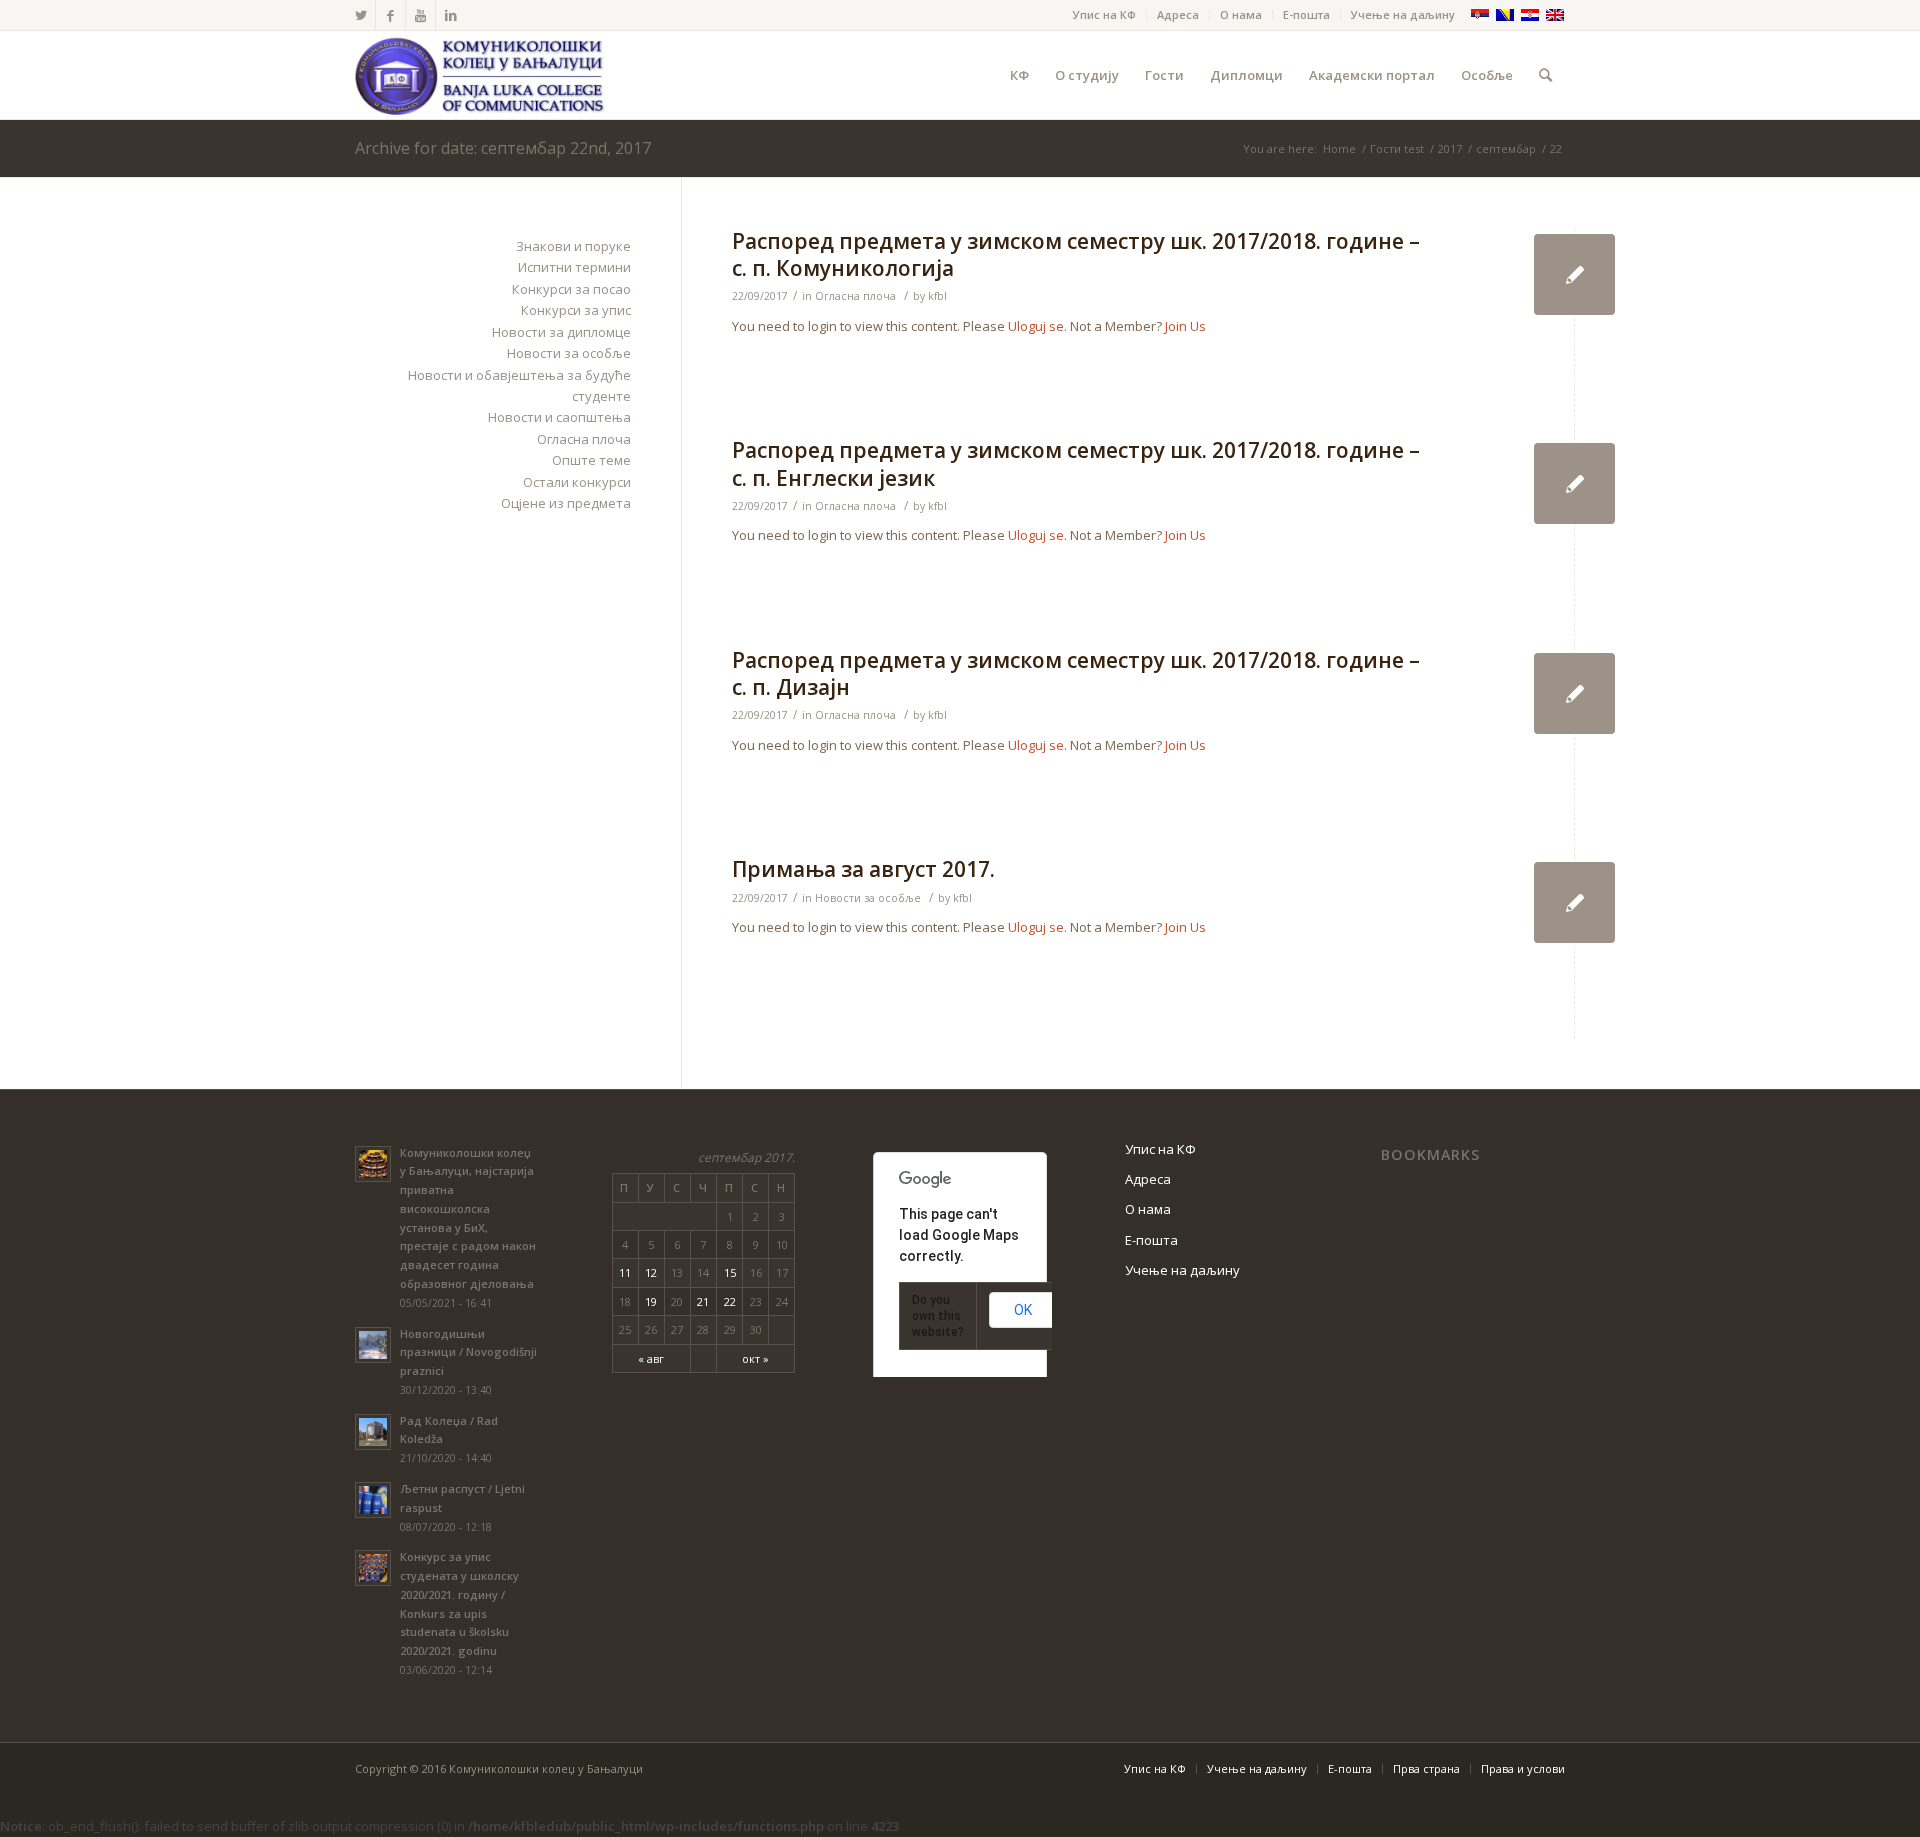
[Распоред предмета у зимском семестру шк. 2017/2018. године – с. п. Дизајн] (1574, 693)
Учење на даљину (1403, 14)
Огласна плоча (855, 296)
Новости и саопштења (559, 417)
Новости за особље (868, 898)
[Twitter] (360, 15)
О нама (1241, 14)
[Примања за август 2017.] (1574, 902)
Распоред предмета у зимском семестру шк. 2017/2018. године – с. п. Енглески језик (1076, 463)
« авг (651, 1358)
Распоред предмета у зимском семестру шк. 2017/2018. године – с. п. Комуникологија (1076, 254)
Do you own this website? (938, 1316)
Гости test (1397, 148)
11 (625, 1272)
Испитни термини (574, 267)
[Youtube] (420, 15)
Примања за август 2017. (863, 869)
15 (730, 1272)
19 (651, 1301)
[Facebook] (390, 15)
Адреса (1178, 14)
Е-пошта (1306, 14)
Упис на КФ (1104, 14)
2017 (1450, 148)
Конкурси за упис (576, 310)
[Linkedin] (451, 15)
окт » (755, 1358)
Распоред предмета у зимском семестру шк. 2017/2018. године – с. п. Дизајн (1076, 673)
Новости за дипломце (561, 332)
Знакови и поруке (573, 246)
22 (730, 1301)
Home (1339, 148)
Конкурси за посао (571, 289)
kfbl (937, 296)
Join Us (1185, 326)
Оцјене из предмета (566, 503)
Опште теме (591, 460)
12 (651, 1272)
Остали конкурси (577, 482)
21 (703, 1301)
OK (1023, 1310)
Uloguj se (1036, 326)
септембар (1506, 148)
